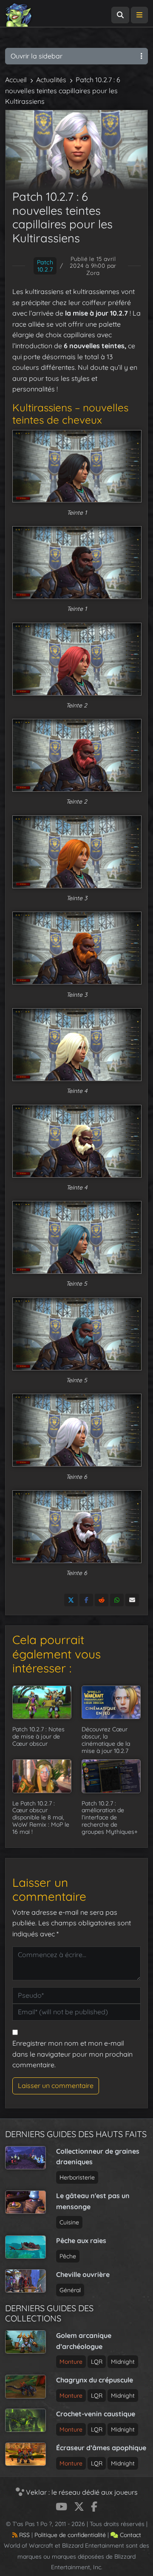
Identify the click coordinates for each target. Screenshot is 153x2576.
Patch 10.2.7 (45, 266)
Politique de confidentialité (70, 2535)
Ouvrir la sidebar (37, 56)
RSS (24, 2535)
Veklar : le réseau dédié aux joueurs (81, 2492)
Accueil (16, 80)
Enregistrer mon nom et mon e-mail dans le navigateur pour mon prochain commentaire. (72, 2054)
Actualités (51, 80)
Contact (130, 2535)
